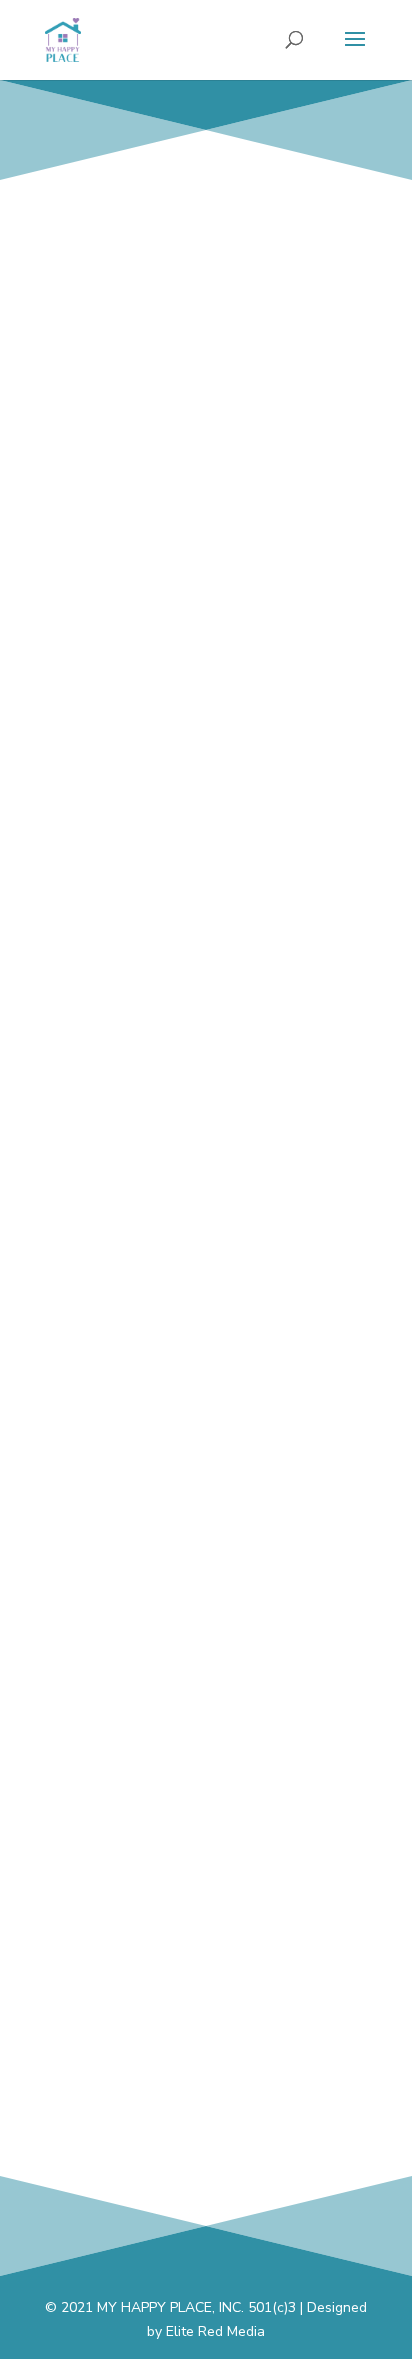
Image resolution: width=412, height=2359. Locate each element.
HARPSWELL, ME (206, 669)
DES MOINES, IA (206, 875)
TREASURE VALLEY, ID (206, 1491)
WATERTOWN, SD (206, 1902)
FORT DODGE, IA (206, 1696)
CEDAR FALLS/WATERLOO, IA (206, 463)
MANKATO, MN (206, 1080)
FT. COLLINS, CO (206, 2107)
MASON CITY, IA (206, 1286)
